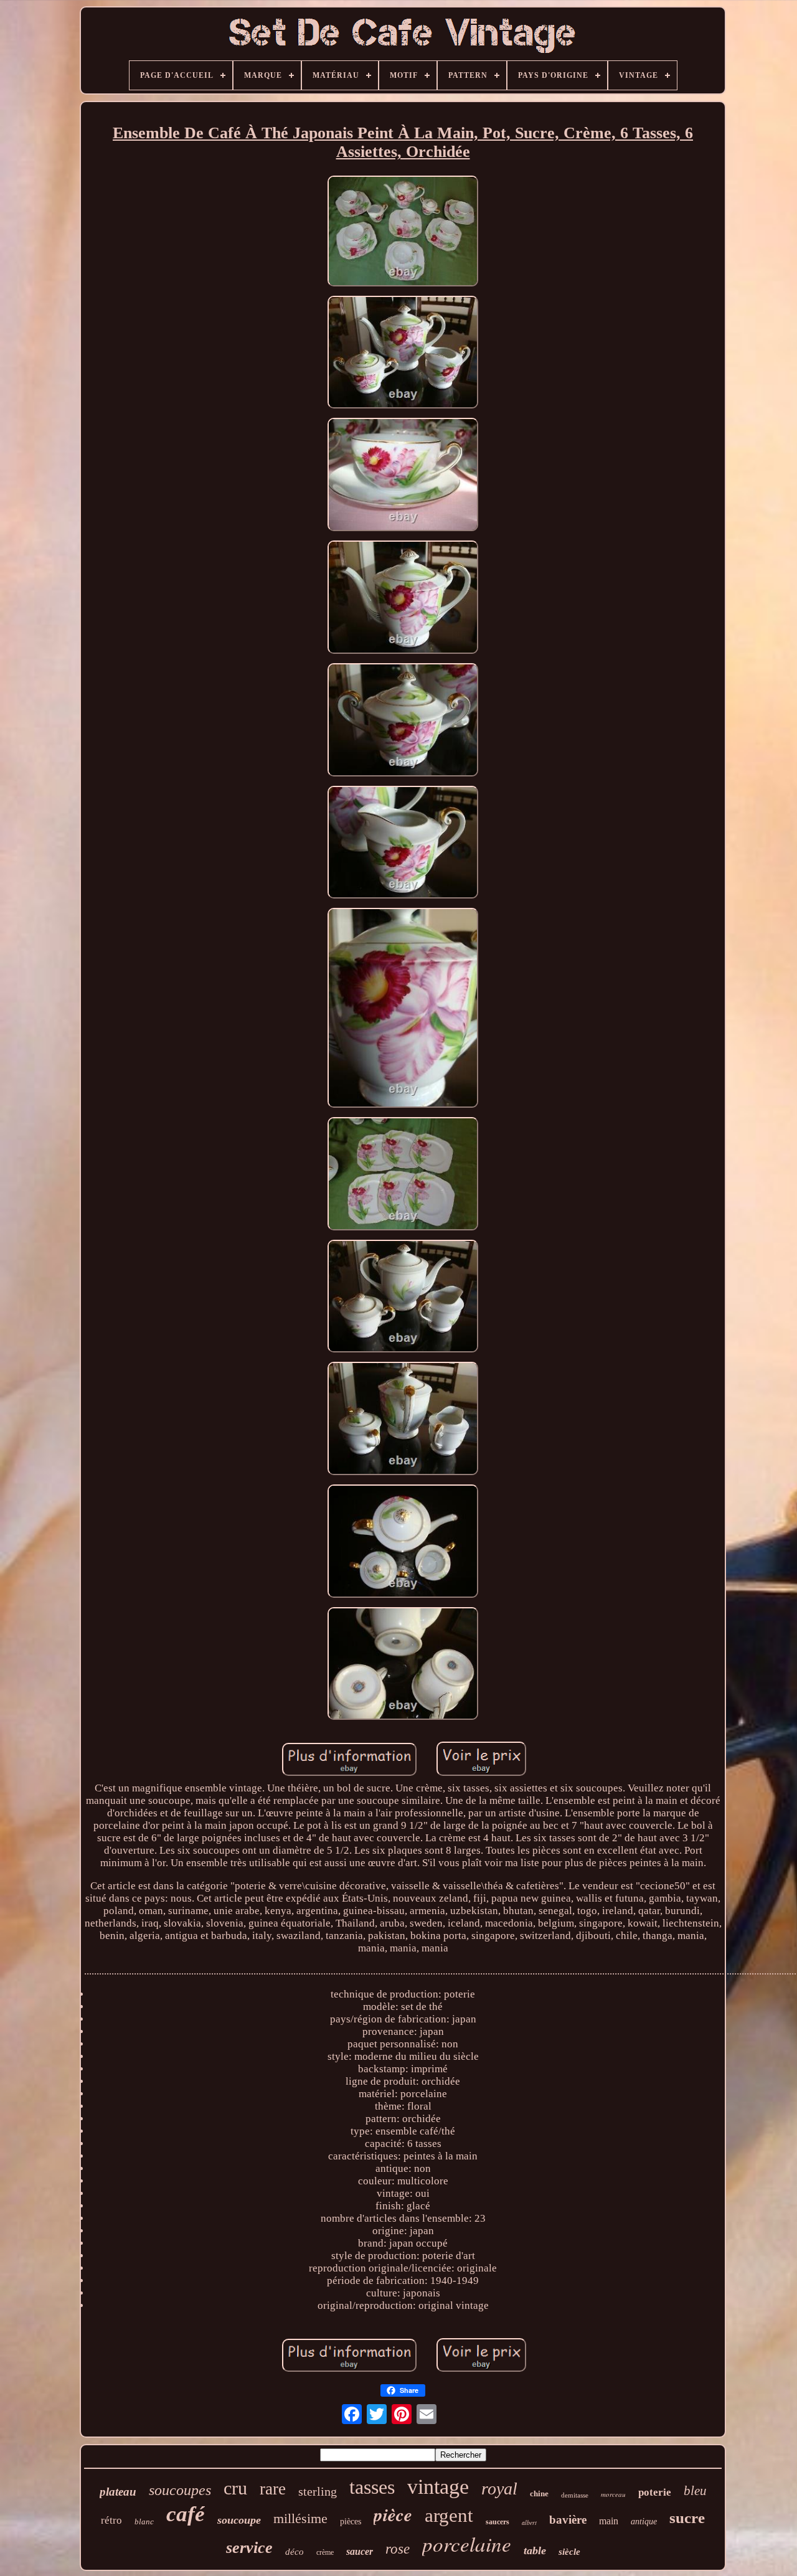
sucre (687, 2518)
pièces (351, 2522)
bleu (695, 2491)
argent (449, 2515)
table (535, 2550)
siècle (569, 2552)
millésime (300, 2518)
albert (529, 2522)
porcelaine (467, 2544)
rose (398, 2549)
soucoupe (239, 2520)
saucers (498, 2522)
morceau (613, 2494)
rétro (111, 2520)
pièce (393, 2514)
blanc (144, 2522)
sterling (318, 2491)
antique (644, 2522)
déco (295, 2552)
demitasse (575, 2495)
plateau (118, 2492)
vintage (438, 2487)
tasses (372, 2487)
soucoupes (180, 2490)
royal (499, 2489)
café (186, 2514)
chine (539, 2493)
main (609, 2521)
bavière (568, 2520)
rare (273, 2489)
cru (235, 2488)
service (249, 2548)
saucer (360, 2551)
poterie (655, 2492)
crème (325, 2552)
